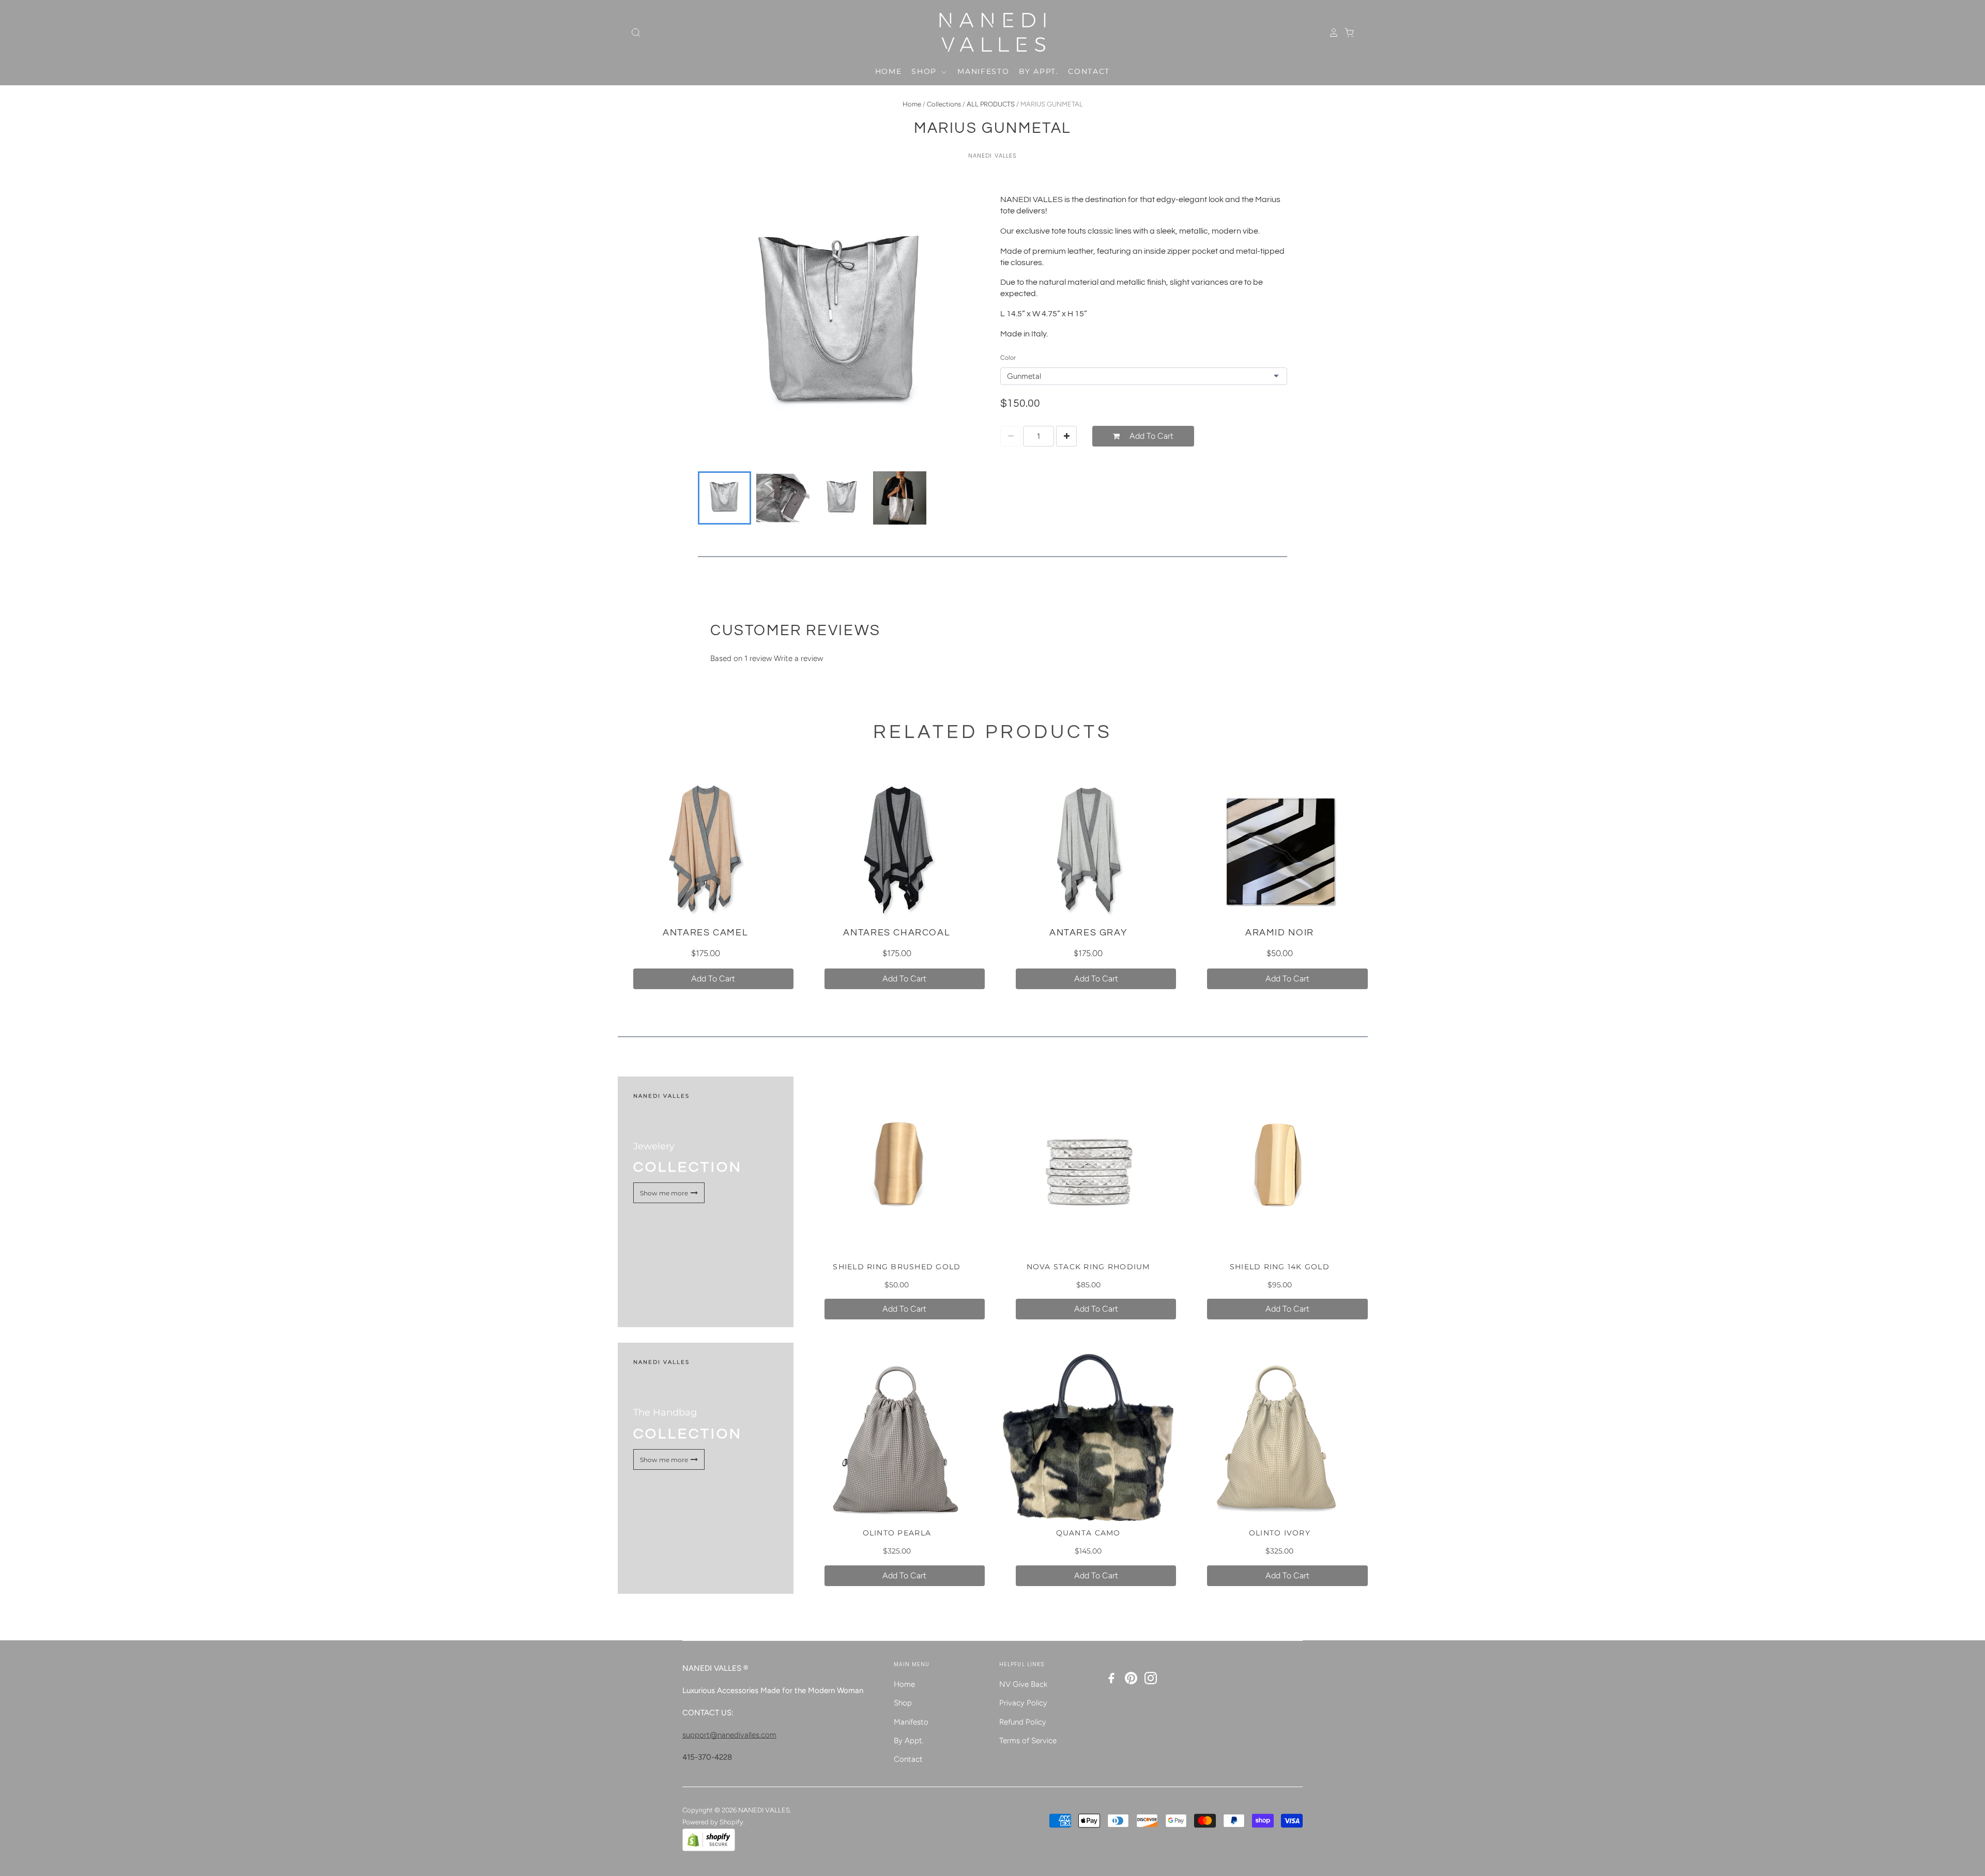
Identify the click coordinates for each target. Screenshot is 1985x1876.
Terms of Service (1028, 1741)
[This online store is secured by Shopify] (709, 1849)
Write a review (798, 658)
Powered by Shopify (713, 1822)
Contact (1089, 71)
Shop (925, 71)
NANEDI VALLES (993, 156)
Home (889, 71)
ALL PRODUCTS (991, 104)
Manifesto (983, 71)
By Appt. (1039, 71)
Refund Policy (1023, 1722)
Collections (944, 104)
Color (1008, 358)
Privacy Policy (1023, 1703)
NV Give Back (1023, 1684)
